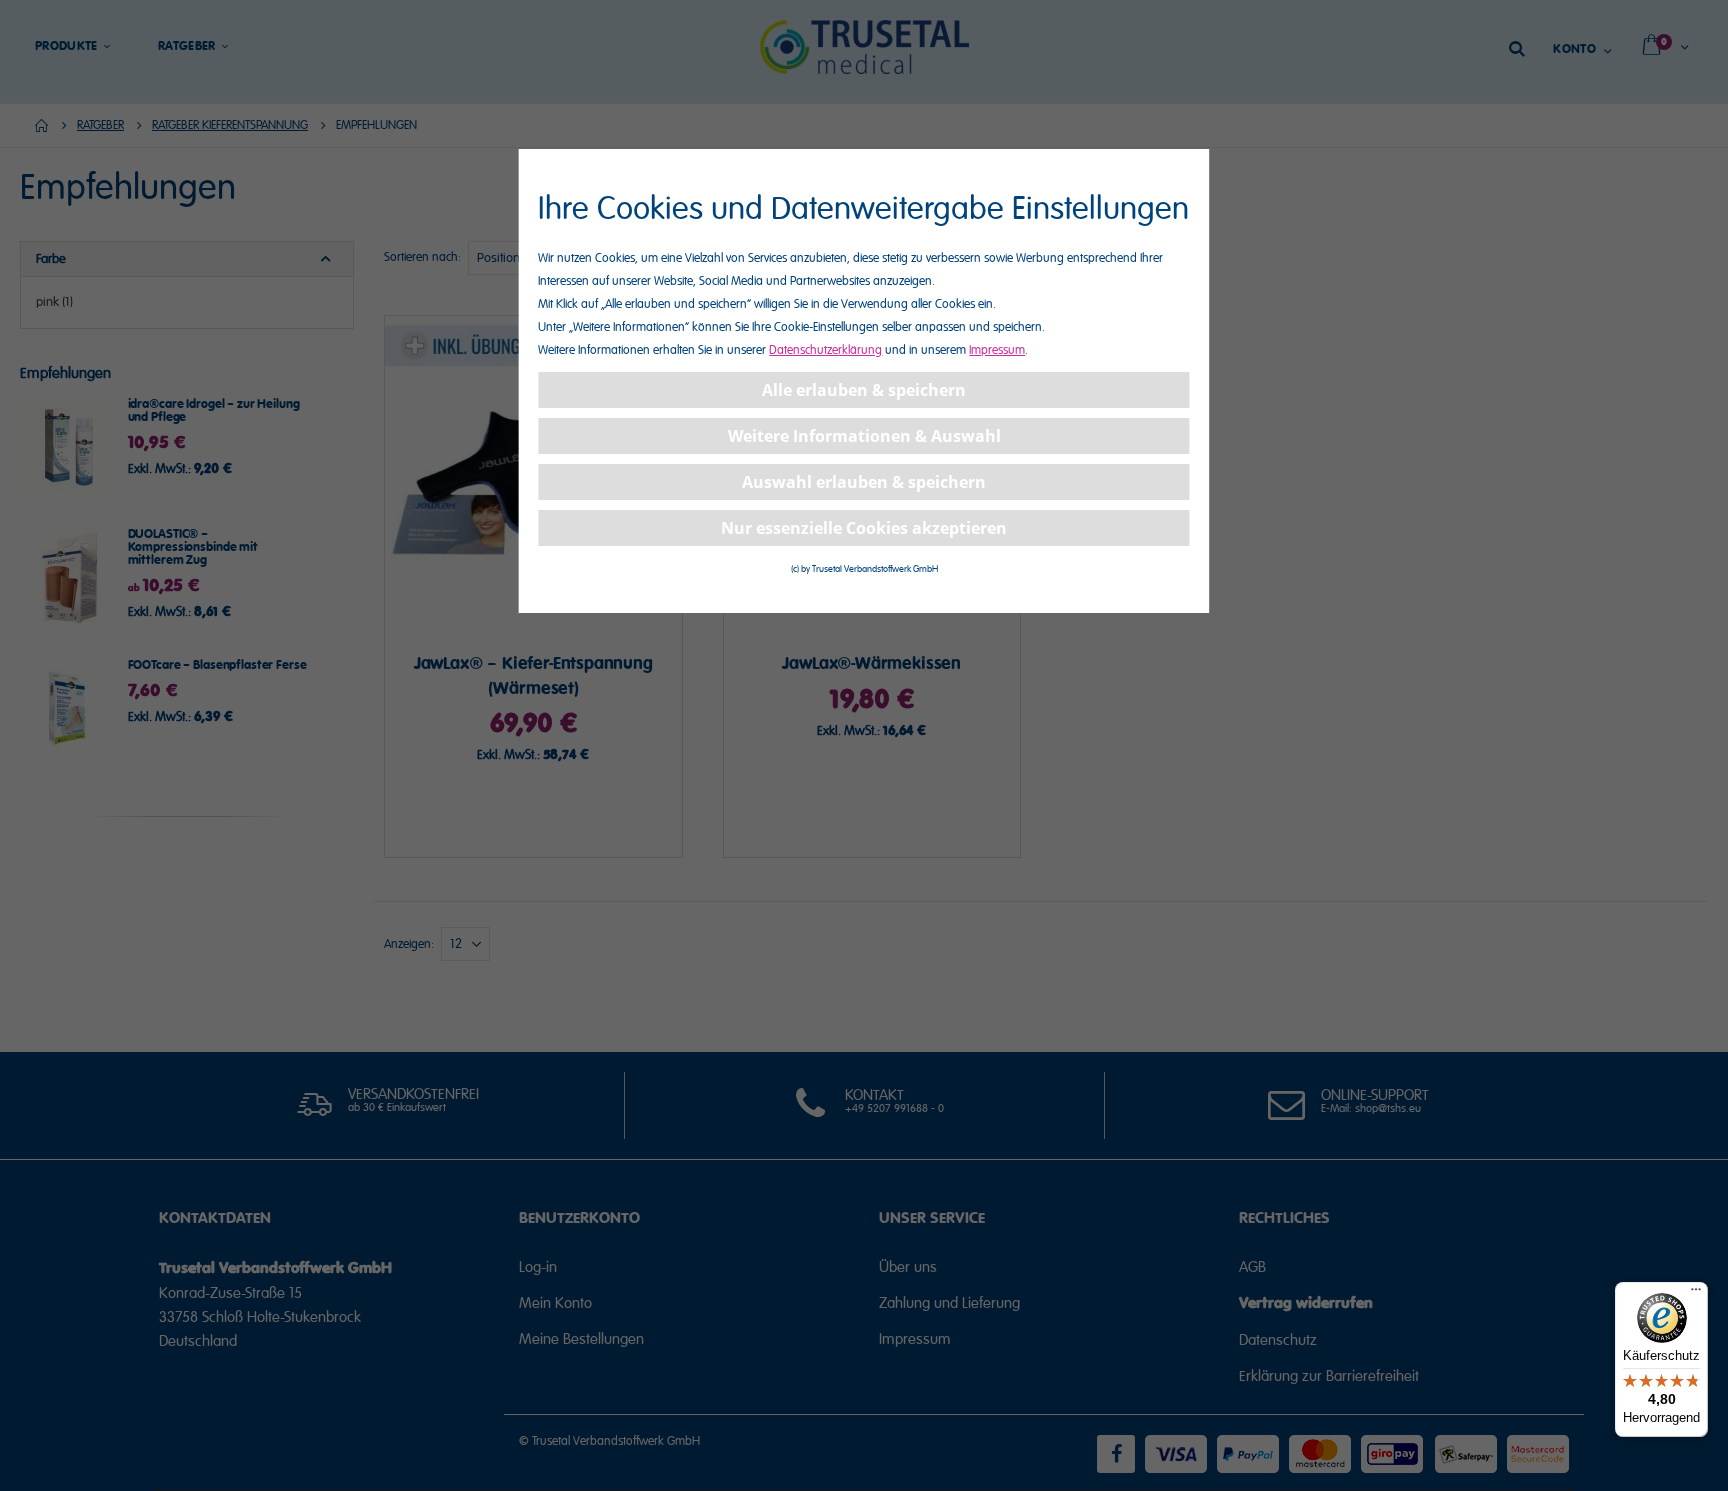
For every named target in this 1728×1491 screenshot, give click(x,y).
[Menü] (1696, 1294)
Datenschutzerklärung (825, 350)
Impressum (997, 350)
